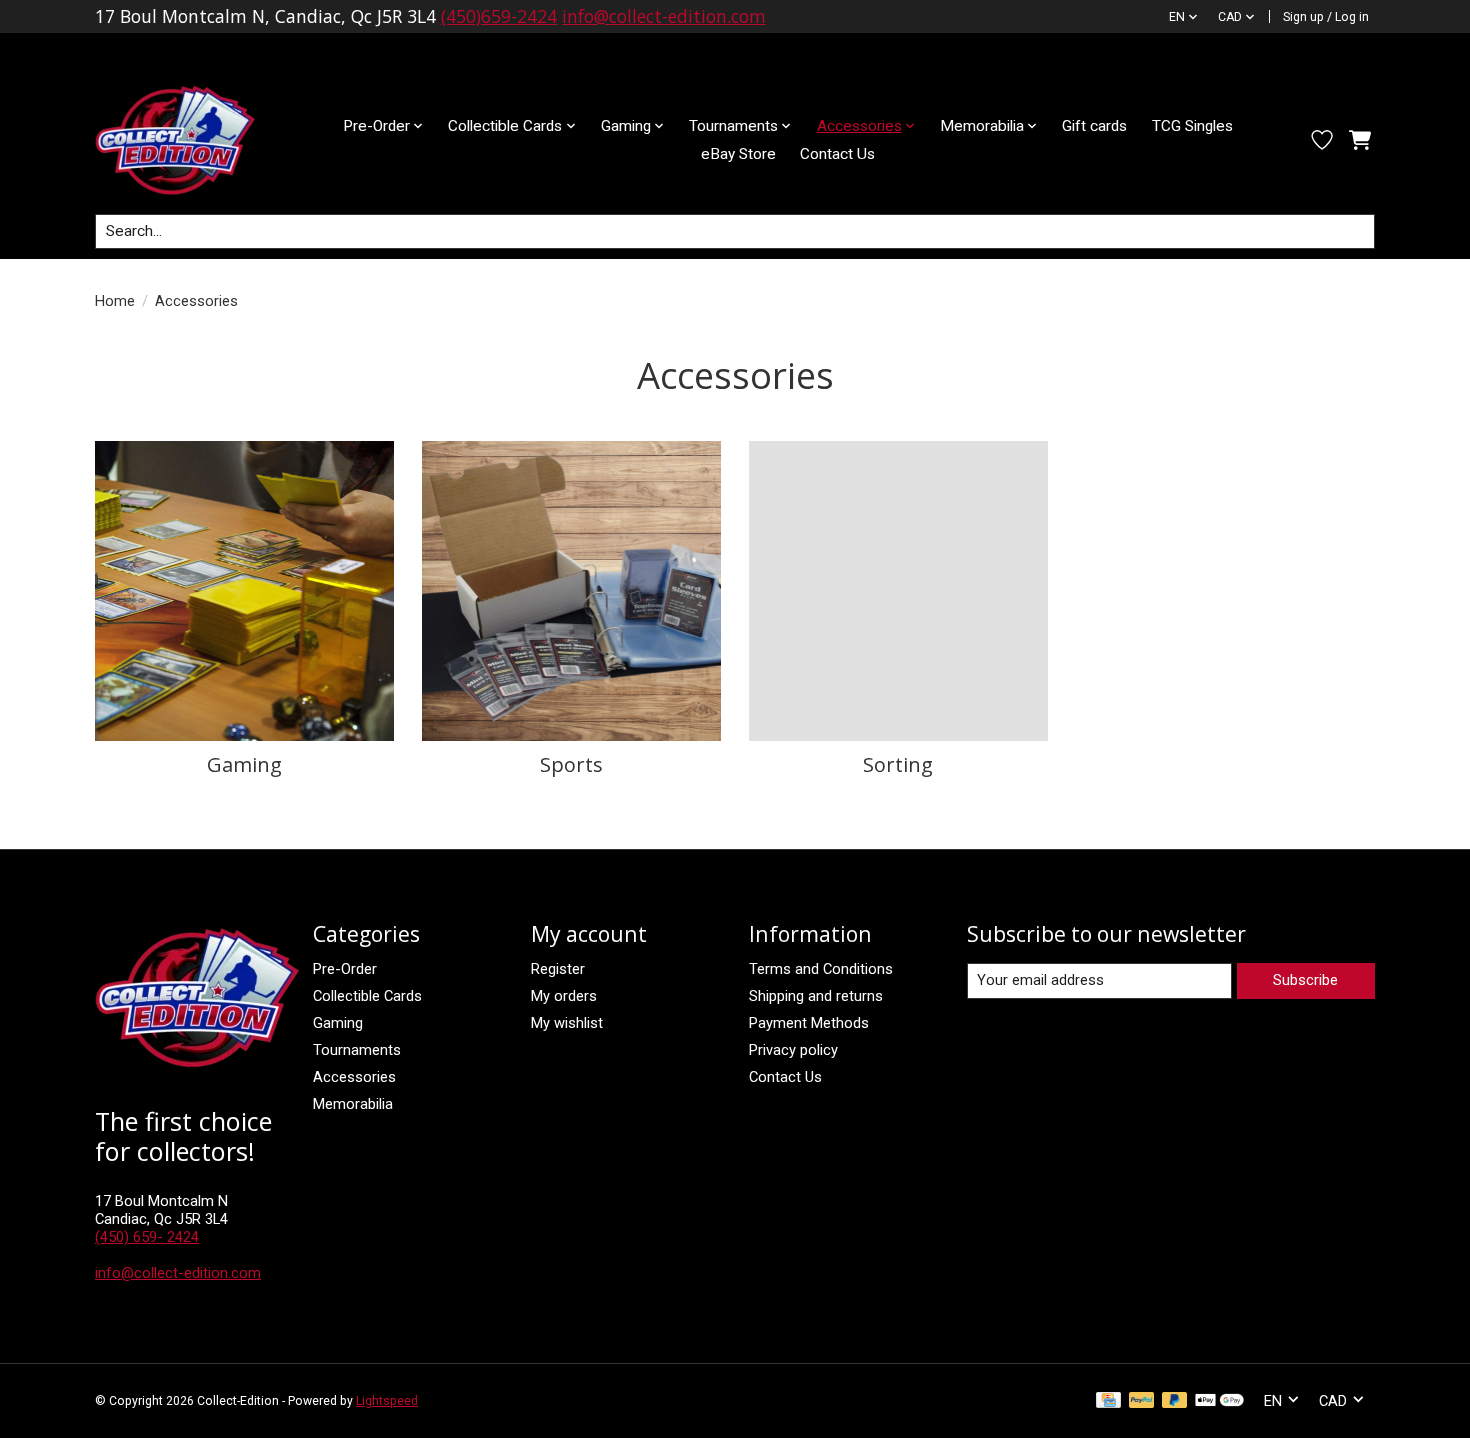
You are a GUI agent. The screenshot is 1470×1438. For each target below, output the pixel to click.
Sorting (898, 764)
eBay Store (738, 154)
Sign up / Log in (1326, 17)
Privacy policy (793, 1050)
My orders (564, 996)
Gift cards (1094, 126)
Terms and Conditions (821, 969)
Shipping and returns (816, 996)
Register (558, 969)
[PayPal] (1142, 1401)
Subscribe (1305, 980)
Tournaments (357, 1050)
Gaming (244, 764)
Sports (571, 764)
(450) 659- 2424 (147, 1237)
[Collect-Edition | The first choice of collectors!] (191, 140)
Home (115, 301)
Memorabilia (353, 1104)
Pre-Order (345, 969)
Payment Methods (809, 1023)
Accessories (354, 1077)
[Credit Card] (1108, 1401)
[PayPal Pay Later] (1175, 1401)
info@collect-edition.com (664, 16)
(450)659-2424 (499, 16)
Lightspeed (387, 1401)
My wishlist (567, 1023)
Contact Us (837, 154)
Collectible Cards (367, 996)
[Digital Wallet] (1219, 1401)
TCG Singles (1192, 126)
